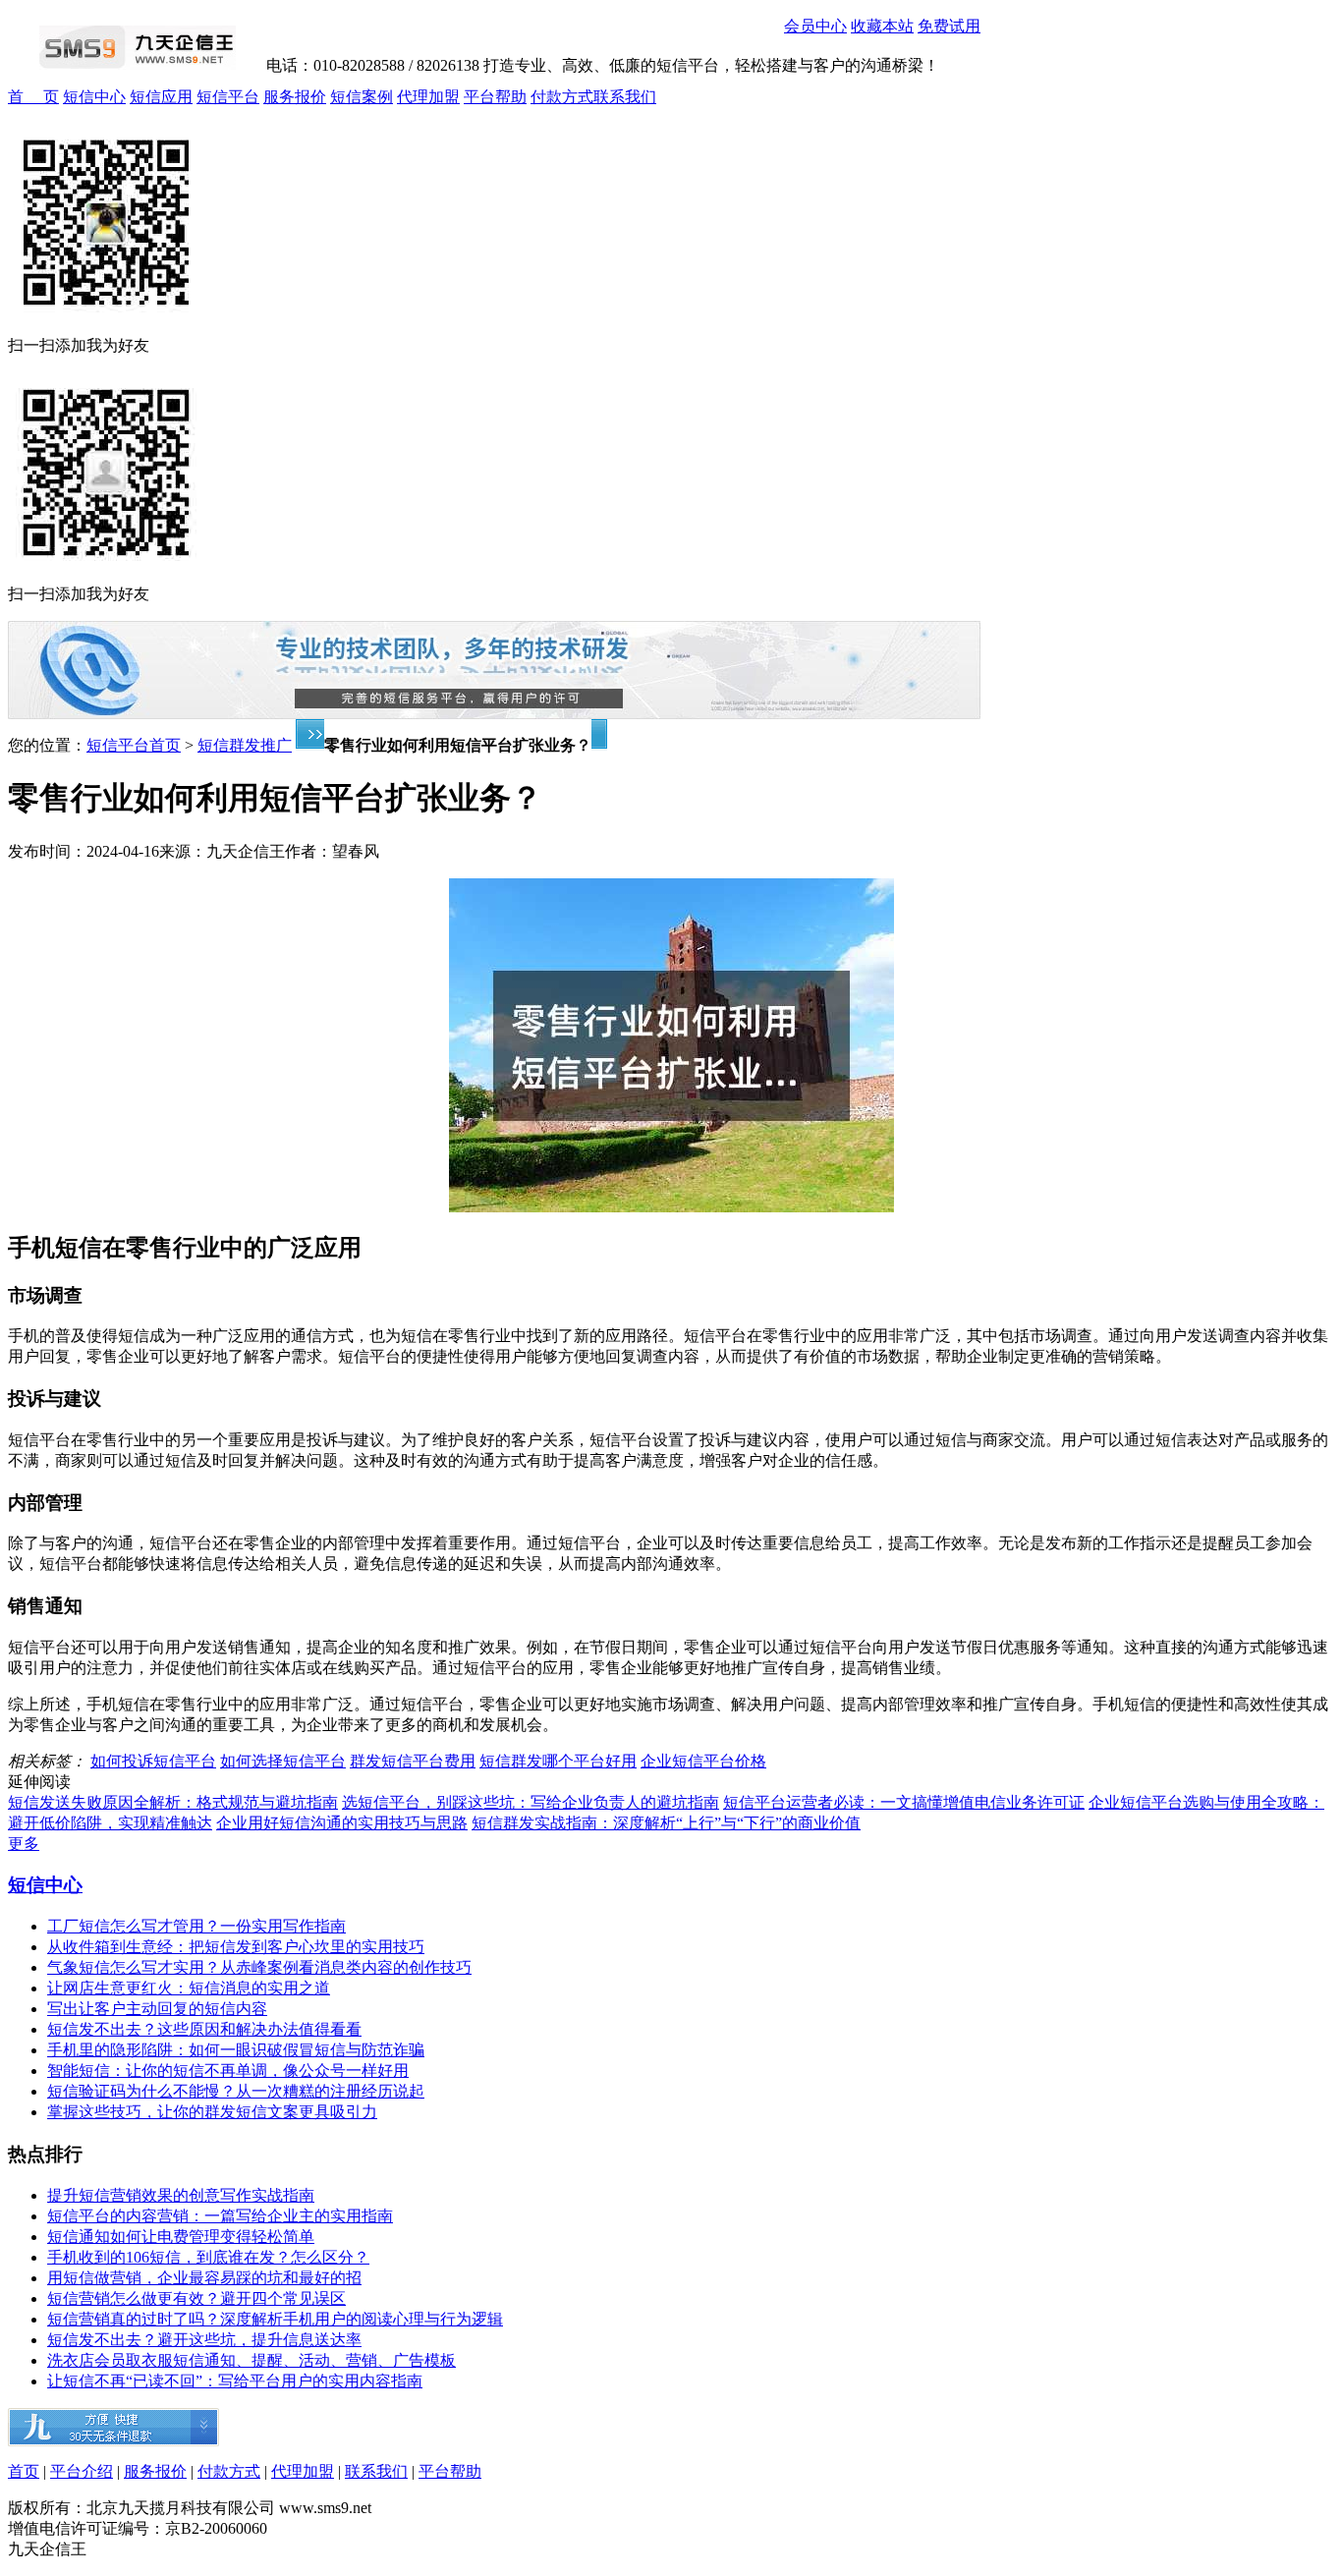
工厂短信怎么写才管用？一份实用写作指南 (196, 1926)
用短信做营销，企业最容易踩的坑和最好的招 (204, 2278)
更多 (24, 1844)
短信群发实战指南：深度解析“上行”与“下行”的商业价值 (666, 1823)
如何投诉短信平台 (153, 1761)
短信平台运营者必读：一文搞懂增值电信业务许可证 (904, 1802)
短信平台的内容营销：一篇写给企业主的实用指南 (220, 2216)
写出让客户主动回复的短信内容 (157, 2009)
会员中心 (815, 26)
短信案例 (362, 97)
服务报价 (295, 97)
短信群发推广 (245, 745)
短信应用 (161, 97)
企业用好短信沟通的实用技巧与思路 (342, 1823)
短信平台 (228, 97)
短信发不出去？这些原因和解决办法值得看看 (204, 2029)
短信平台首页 (134, 745)
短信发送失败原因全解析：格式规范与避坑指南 (173, 1802)
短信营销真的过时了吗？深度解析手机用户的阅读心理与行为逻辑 (275, 2319)
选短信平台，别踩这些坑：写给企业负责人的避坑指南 (531, 1802)
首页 (24, 2471)
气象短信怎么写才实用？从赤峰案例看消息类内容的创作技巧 (259, 1967)
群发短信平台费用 (413, 1761)
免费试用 (949, 26)
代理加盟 (428, 97)
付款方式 (562, 97)
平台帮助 (495, 97)
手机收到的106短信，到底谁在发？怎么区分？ (208, 2257)
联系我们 (625, 97)
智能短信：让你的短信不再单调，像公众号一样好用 (228, 2071)
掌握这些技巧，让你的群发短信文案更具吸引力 (212, 2112)
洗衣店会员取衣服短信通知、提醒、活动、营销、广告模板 (252, 2360)
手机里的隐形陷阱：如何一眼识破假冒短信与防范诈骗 (236, 2050)
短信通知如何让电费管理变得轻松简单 (181, 2237)
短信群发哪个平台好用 (558, 1761)
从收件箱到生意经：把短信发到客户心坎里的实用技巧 (236, 1947)
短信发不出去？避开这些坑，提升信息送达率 (204, 2340)
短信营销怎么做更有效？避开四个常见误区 (196, 2298)
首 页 (33, 97)
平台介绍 (82, 2471)
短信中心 (94, 97)
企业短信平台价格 (703, 1761)
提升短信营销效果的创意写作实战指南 (181, 2195)
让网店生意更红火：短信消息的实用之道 (189, 1988)
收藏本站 (882, 26)
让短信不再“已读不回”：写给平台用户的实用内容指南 (235, 2381)
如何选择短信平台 (283, 1761)
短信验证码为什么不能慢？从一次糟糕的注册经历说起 (236, 2091)
